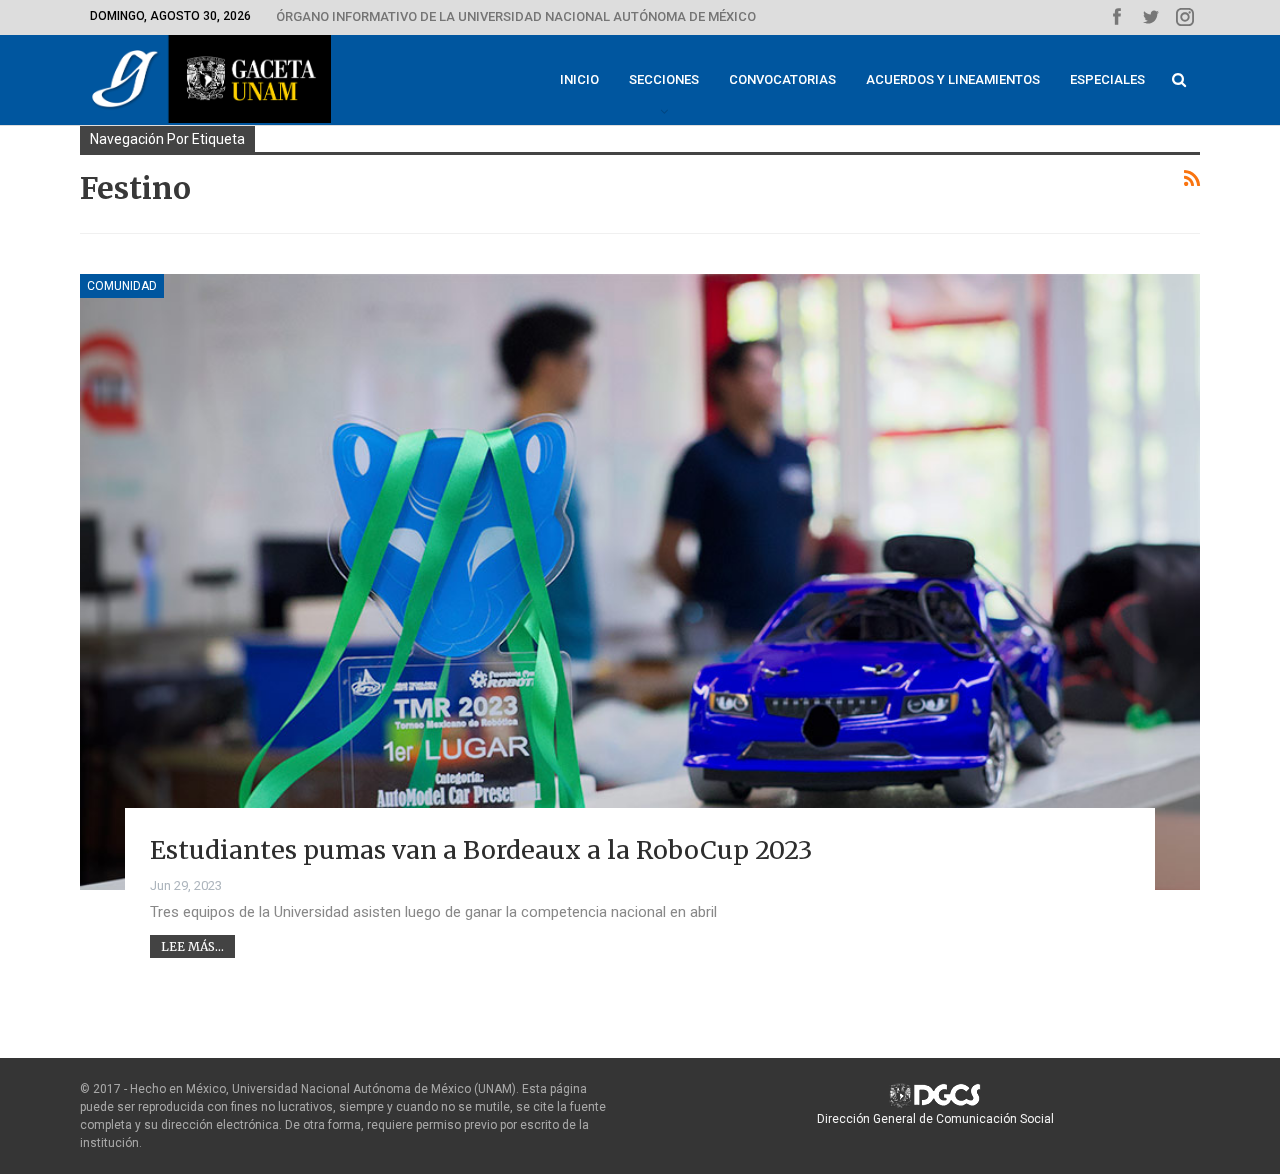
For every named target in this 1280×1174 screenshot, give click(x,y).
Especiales (1107, 79)
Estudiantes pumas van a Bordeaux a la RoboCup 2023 (481, 850)
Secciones (664, 79)
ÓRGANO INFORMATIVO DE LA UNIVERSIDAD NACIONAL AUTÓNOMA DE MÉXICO (516, 16)
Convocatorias (782, 79)
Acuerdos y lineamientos (953, 79)
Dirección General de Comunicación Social (935, 1119)
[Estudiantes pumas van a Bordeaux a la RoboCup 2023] (640, 582)
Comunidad (122, 286)
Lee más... (192, 946)
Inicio (579, 79)
